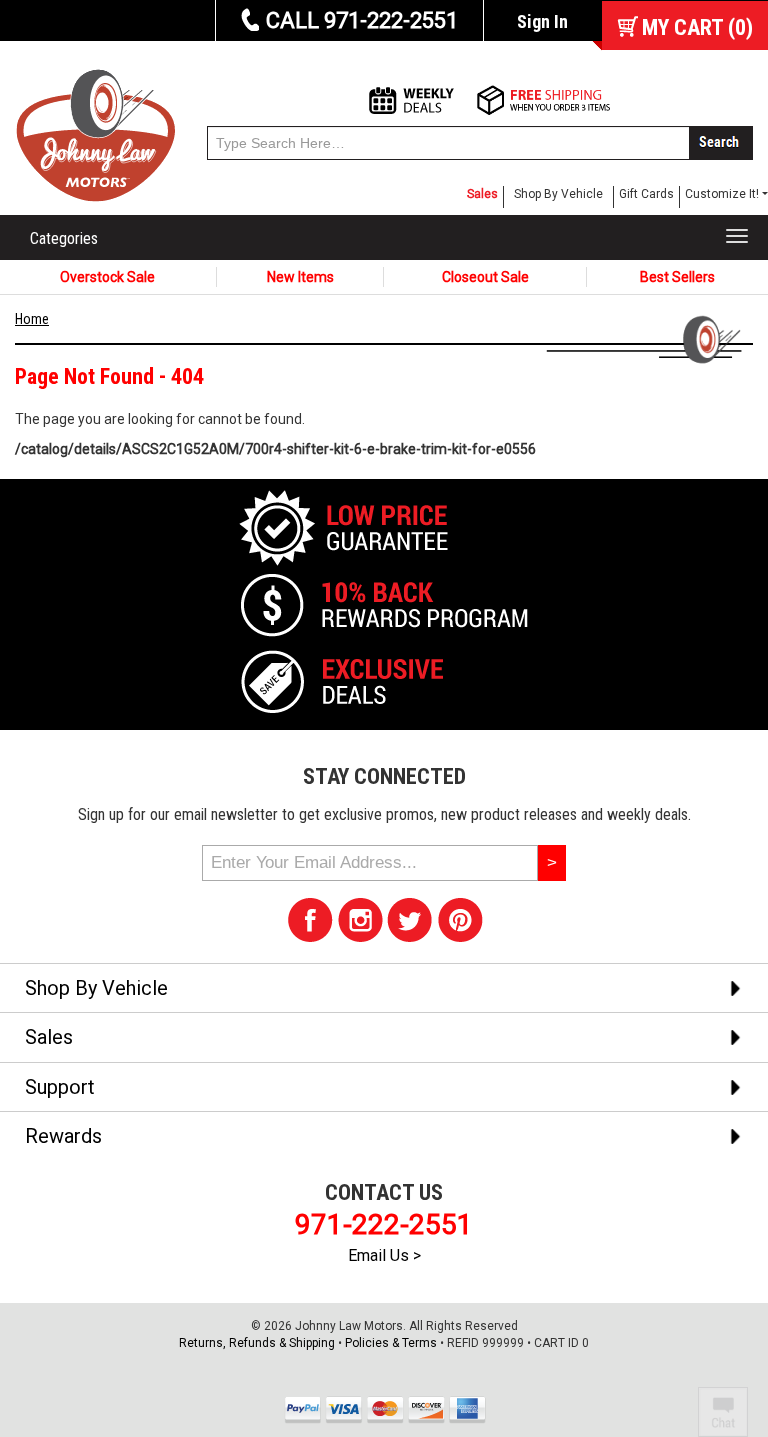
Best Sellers (677, 277)
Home (32, 319)
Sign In (542, 21)
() (697, 27)
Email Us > (384, 1255)
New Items (300, 277)
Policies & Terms (391, 1343)
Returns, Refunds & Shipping (257, 1343)
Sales (482, 194)
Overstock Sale (107, 277)
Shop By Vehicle (558, 194)
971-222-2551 (384, 1224)
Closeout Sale (485, 277)
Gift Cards (646, 194)
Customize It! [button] (722, 194)
